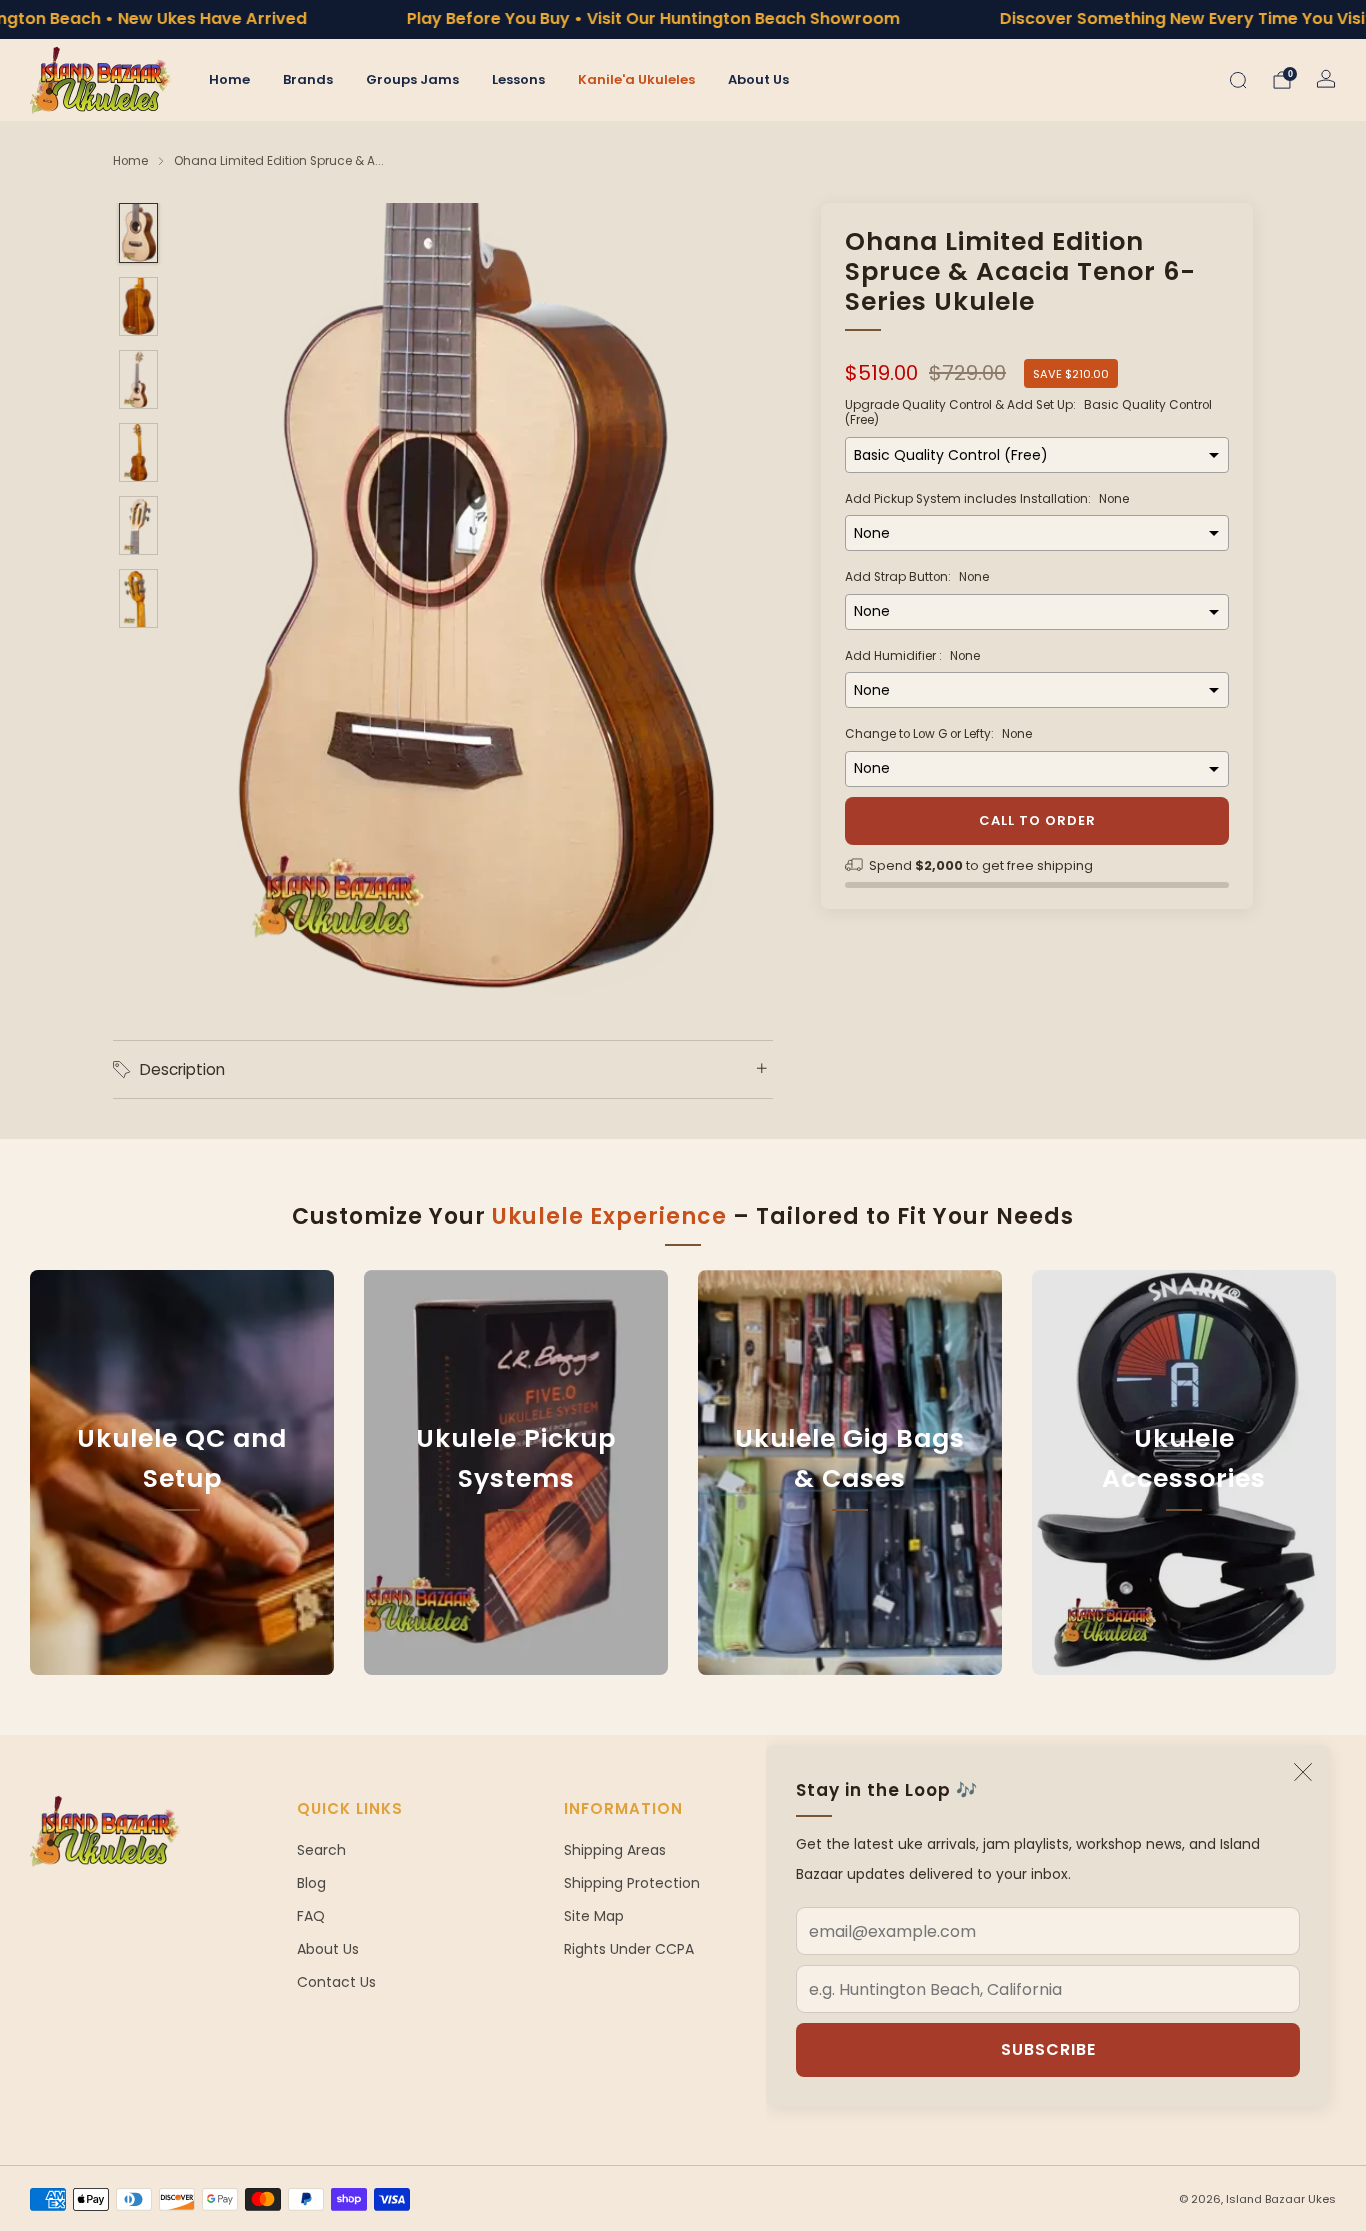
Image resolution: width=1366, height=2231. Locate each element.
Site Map (594, 1916)
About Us (758, 79)
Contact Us (336, 1982)
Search (321, 1850)
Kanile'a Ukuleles (636, 79)
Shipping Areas (615, 1850)
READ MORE (182, 1571)
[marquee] (683, 19)
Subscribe (1048, 2049)
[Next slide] (734, 600)
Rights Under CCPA (629, 1949)
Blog (311, 1883)
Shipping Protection (632, 1883)
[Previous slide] (217, 600)
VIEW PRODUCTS (516, 1571)
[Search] (1238, 80)
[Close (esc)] (1303, 1772)
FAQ (311, 1916)
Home (229, 79)
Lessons (518, 79)
